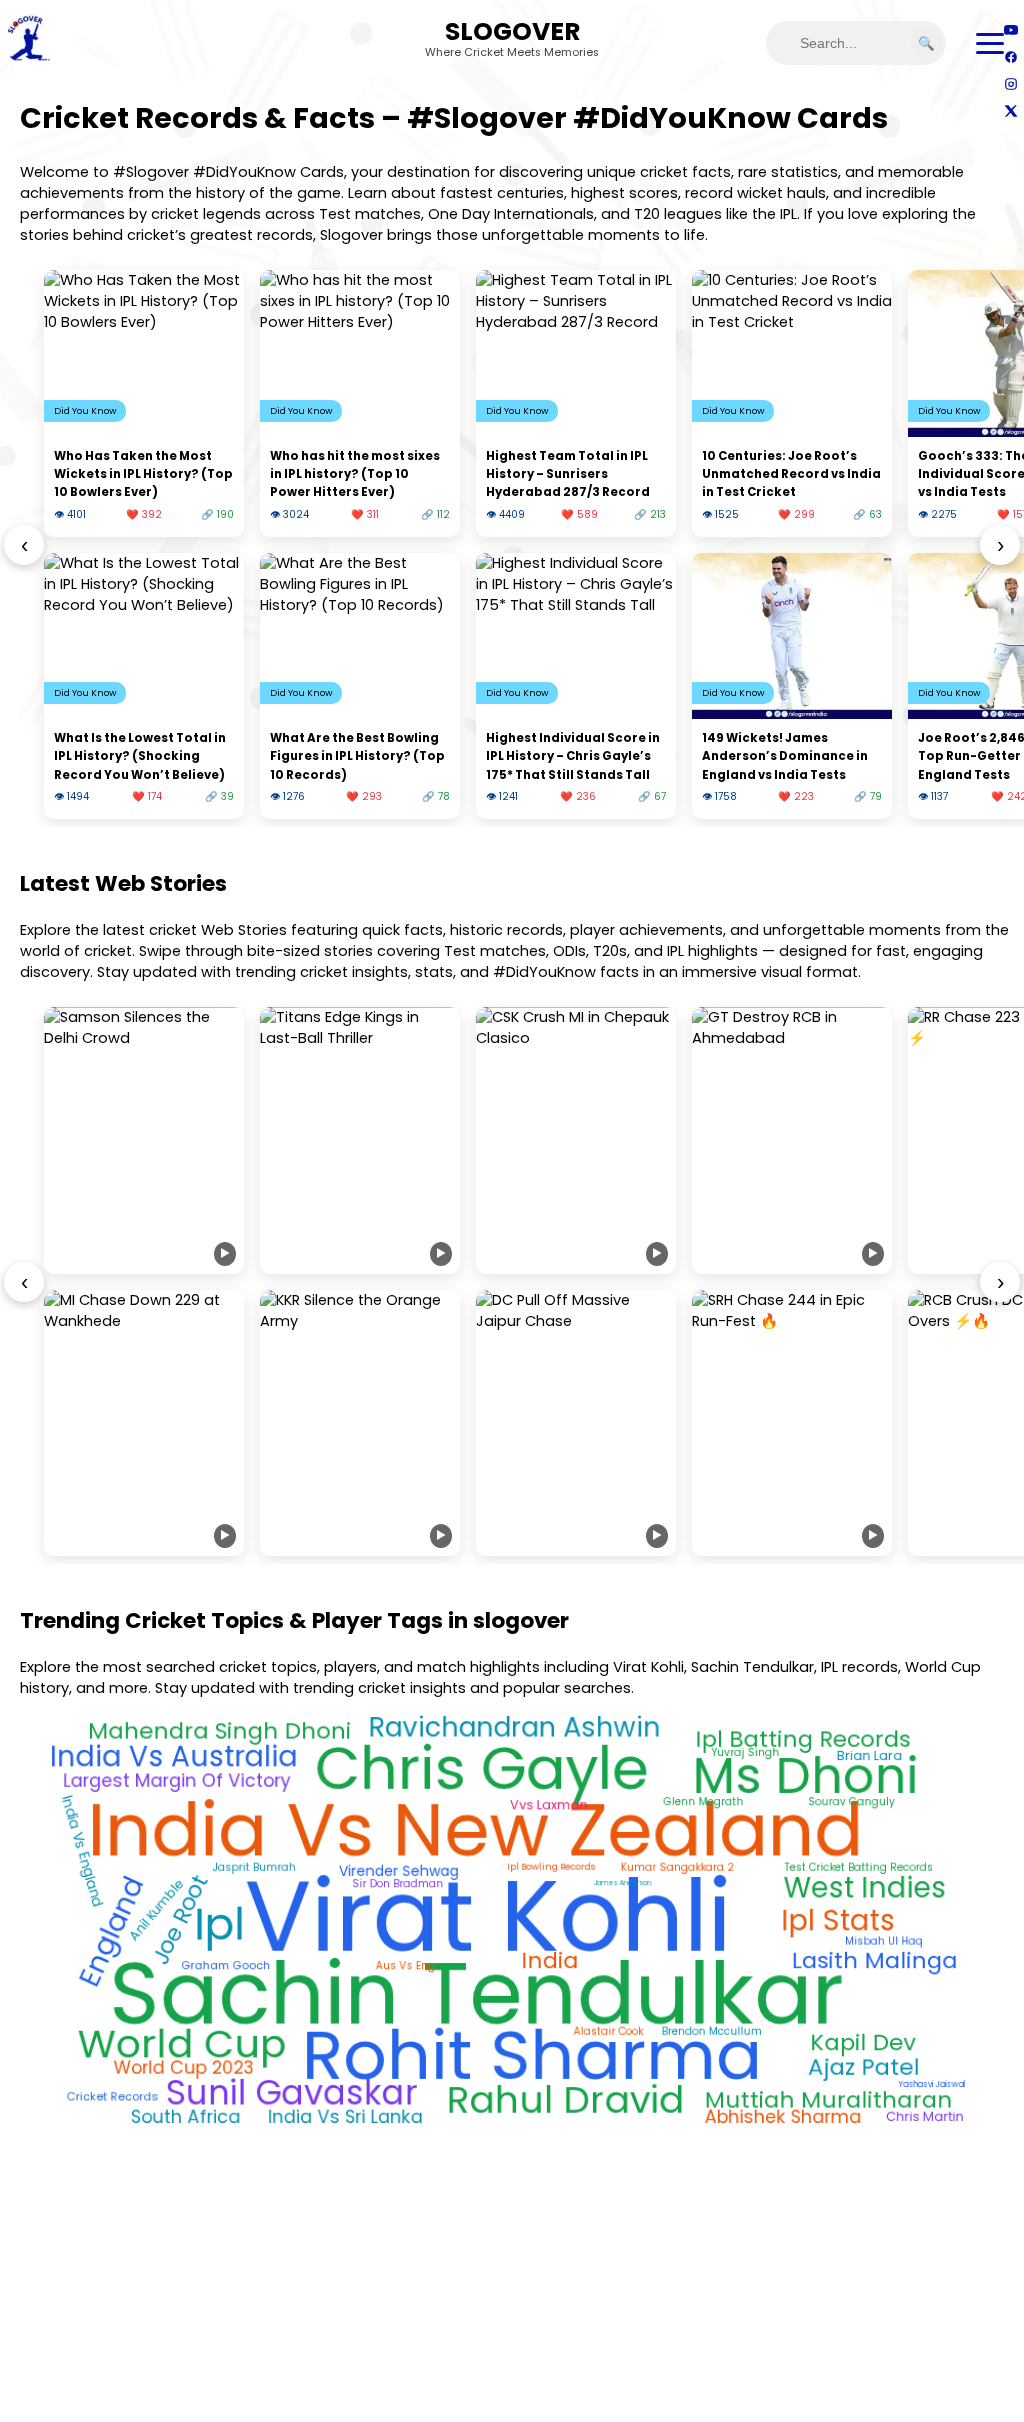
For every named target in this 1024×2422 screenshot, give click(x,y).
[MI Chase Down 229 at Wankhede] (144, 1423)
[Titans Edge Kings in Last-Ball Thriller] (360, 1140)
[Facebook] (1010, 56)
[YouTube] (1010, 29)
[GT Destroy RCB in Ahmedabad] (792, 1140)
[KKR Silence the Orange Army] (360, 1423)
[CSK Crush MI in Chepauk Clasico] (576, 1140)
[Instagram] (1010, 83)
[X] (1010, 110)
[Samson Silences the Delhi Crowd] (144, 1140)
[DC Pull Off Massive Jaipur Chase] (576, 1423)
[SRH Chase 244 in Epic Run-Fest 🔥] (792, 1423)
